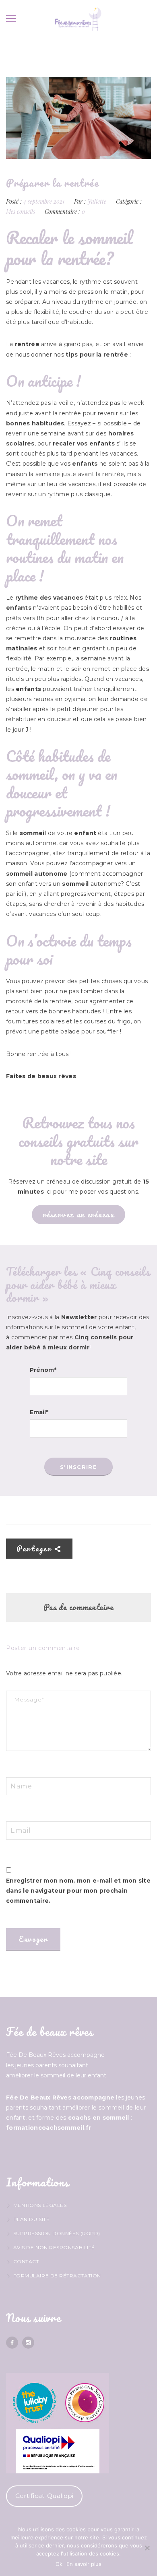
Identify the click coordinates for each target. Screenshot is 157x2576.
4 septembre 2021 (45, 201)
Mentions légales (40, 2205)
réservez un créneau (78, 1215)
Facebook (12, 2343)
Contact (26, 2261)
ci (21, 894)
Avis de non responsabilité (54, 2247)
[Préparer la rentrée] (78, 118)
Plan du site (31, 2219)
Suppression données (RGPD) (57, 2233)
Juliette (97, 201)
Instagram (28, 2343)
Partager (35, 1549)
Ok (59, 2564)
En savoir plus (84, 2564)
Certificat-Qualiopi (44, 2496)
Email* (39, 1412)
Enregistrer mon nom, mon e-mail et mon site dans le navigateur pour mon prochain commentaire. (78, 1891)
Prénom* (43, 1370)
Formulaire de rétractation (57, 2276)
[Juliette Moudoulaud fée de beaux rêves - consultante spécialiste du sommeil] (78, 19)
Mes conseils (21, 211)
